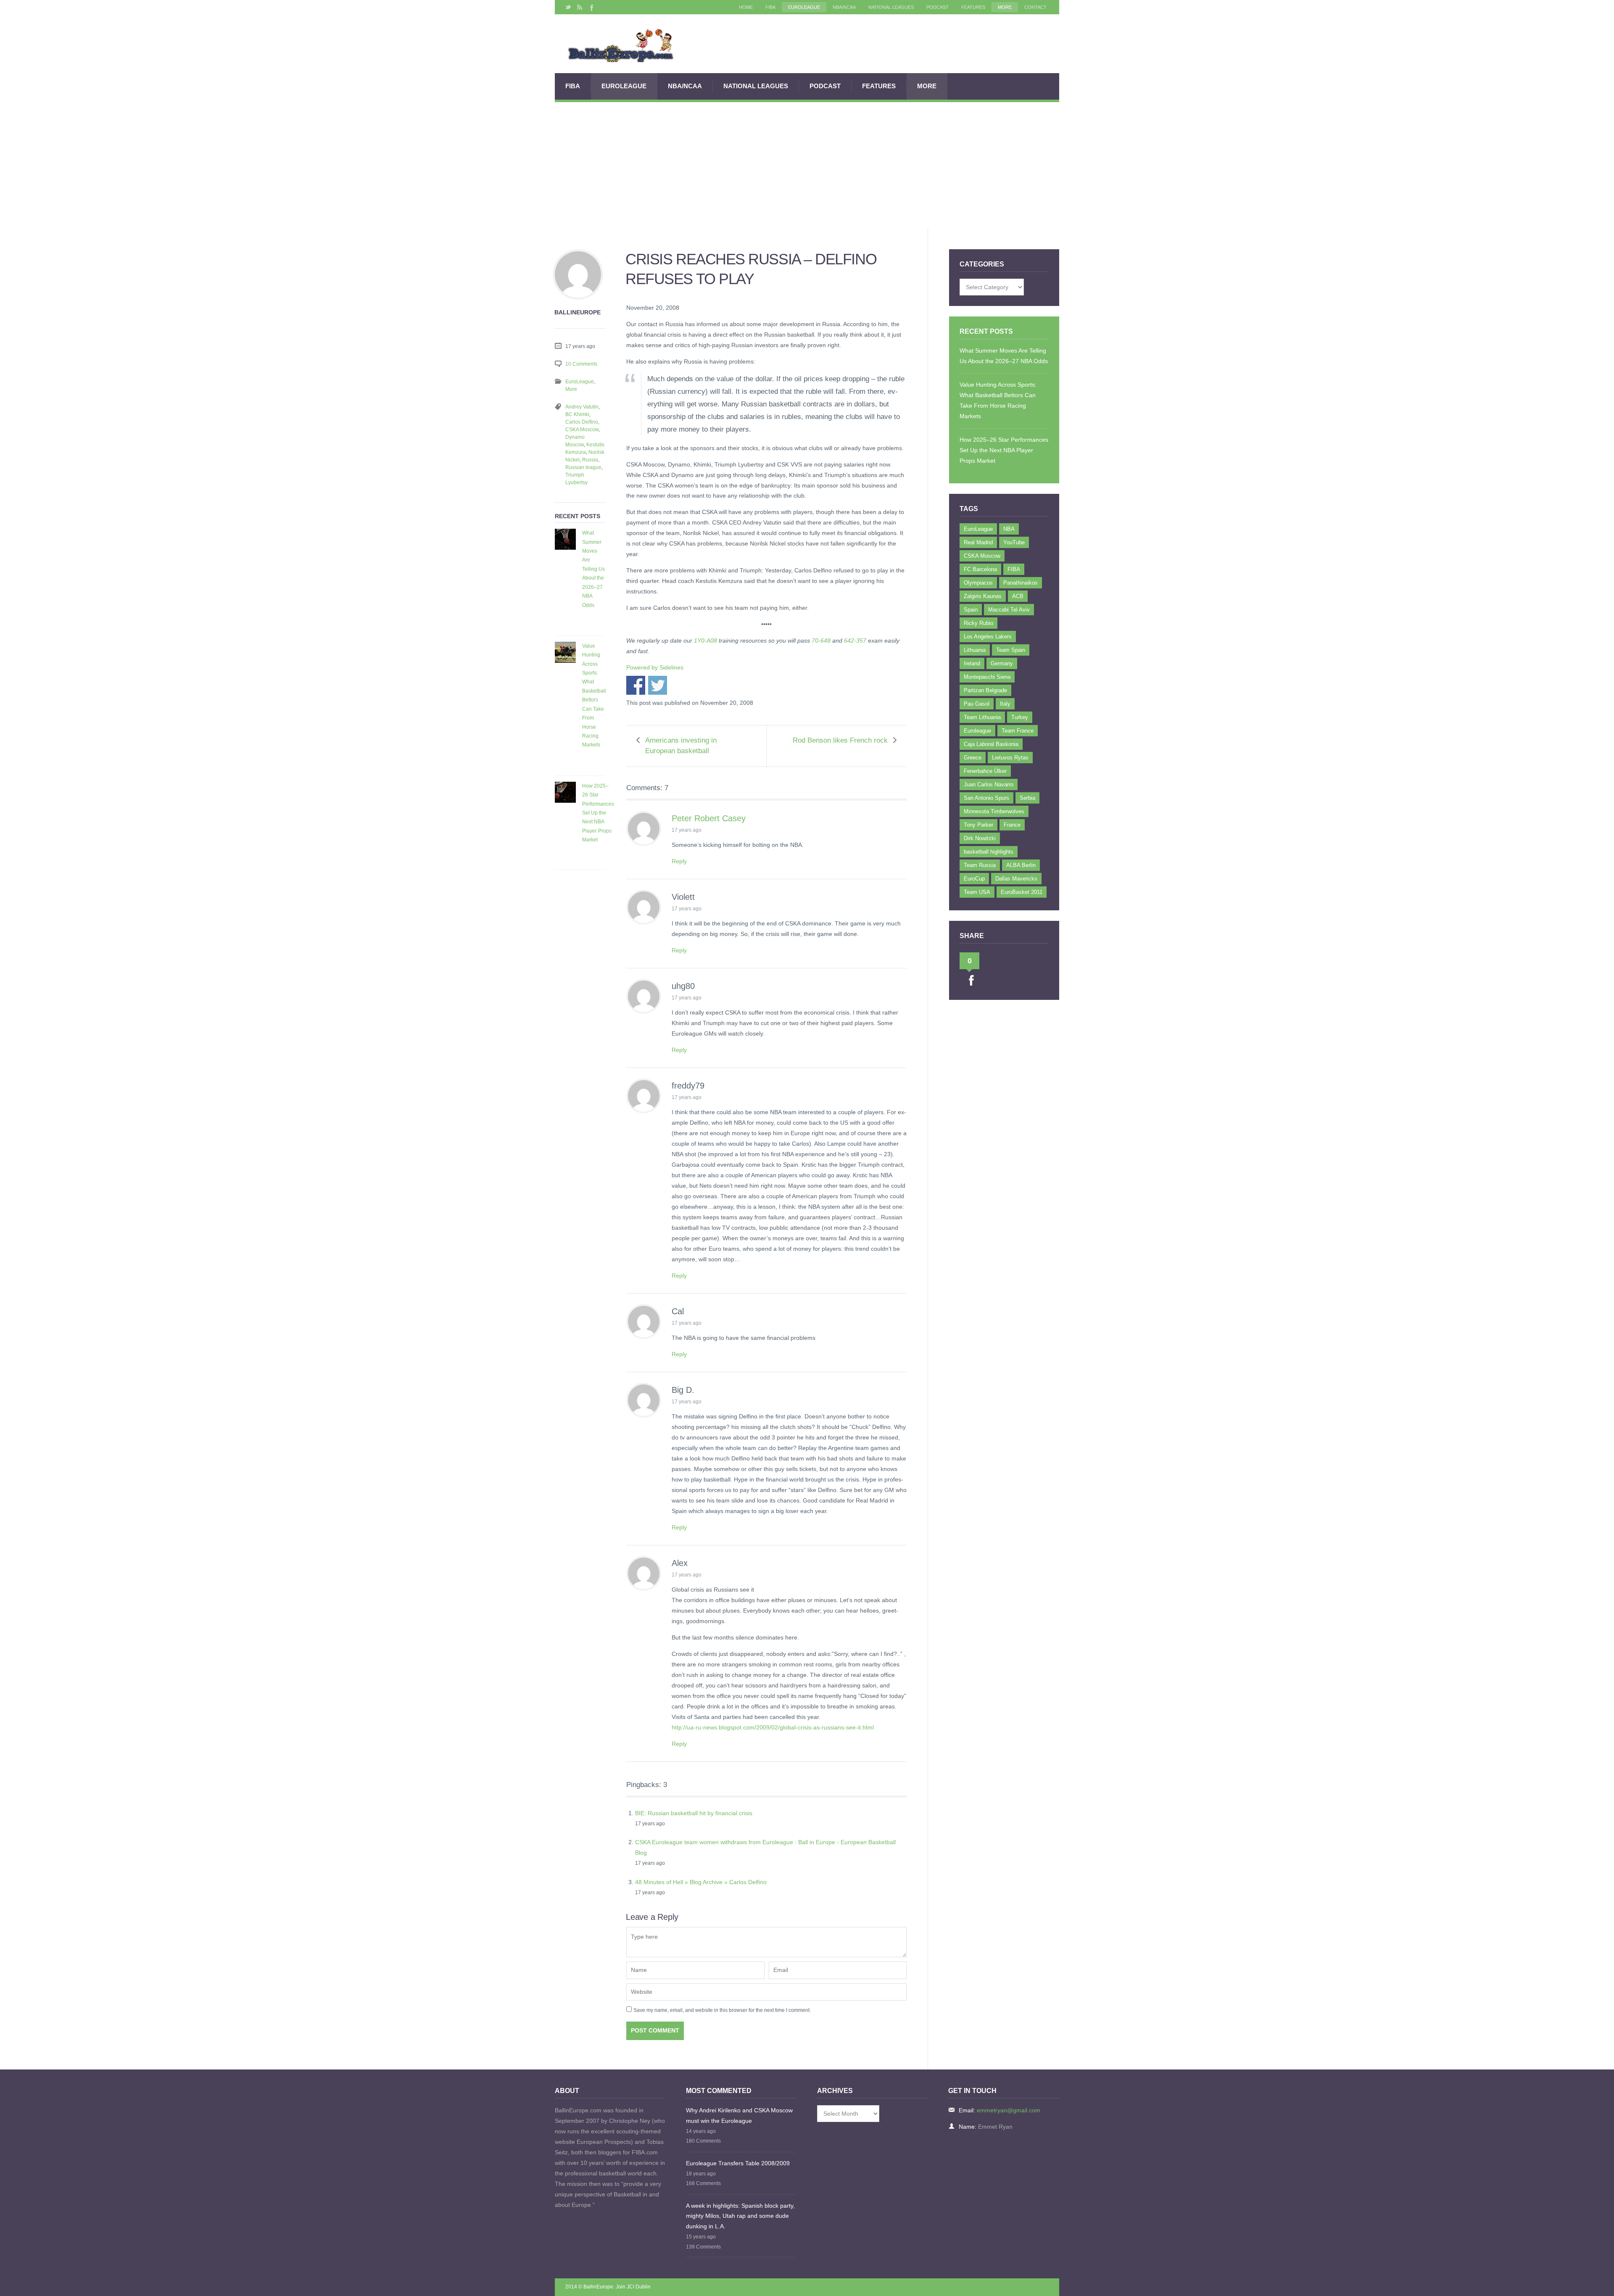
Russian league (583, 467)
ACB (1018, 596)
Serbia (1027, 798)
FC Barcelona (980, 569)
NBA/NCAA (844, 7)
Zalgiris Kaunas (983, 596)
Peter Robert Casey (709, 818)
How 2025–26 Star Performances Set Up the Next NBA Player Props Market (598, 813)
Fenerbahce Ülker (985, 771)
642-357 (855, 641)
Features (973, 7)
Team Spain (1011, 650)
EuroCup (974, 879)
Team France (1018, 731)
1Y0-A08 (705, 641)
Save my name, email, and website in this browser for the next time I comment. (722, 2010)
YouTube (1014, 542)
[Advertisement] (807, 165)
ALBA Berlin (1021, 865)
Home (746, 7)
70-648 (821, 641)
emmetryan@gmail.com (1009, 2110)
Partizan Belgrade (985, 690)
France (1012, 825)
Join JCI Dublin (633, 2287)
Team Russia (980, 865)
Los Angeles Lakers (988, 637)
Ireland (972, 663)
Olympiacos (978, 583)
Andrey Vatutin (582, 407)
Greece (973, 758)
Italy (1005, 704)
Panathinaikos (1021, 583)
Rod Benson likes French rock (840, 740)
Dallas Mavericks (1016, 879)
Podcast (938, 7)
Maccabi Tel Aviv (1009, 610)
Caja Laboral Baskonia (991, 744)
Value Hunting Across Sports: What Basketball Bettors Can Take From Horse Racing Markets (594, 696)
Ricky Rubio (978, 623)
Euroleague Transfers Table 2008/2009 (738, 2163)
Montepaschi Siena (987, 677)
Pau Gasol (977, 704)
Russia (590, 460)
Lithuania (975, 650)
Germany (1002, 663)
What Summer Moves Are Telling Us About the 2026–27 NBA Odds (593, 569)
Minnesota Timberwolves (994, 811)
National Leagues (891, 7)
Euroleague (977, 731)
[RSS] (580, 7)
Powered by (655, 667)
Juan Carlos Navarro (989, 784)
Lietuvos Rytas (1010, 758)
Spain (971, 610)
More (1005, 7)
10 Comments (581, 364)
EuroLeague (804, 7)
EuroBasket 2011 (1022, 892)
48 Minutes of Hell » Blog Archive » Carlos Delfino (701, 1882)
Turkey (1020, 717)
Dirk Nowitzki (980, 838)
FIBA (770, 7)
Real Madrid (978, 542)
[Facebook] (591, 7)
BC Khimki (577, 414)
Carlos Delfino (582, 422)
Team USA (977, 892)
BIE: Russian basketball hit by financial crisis (694, 1813)
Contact (1035, 7)
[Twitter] (568, 7)
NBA (1009, 529)
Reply (679, 861)
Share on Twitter (658, 685)
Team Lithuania (982, 717)
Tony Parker (978, 825)
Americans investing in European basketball (681, 746)
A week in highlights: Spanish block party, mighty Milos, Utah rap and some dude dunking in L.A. (740, 2216)
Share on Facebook (636, 685)
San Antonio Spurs (986, 798)
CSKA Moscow (582, 430)
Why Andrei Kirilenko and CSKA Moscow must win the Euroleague (739, 2115)
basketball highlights (989, 852)
